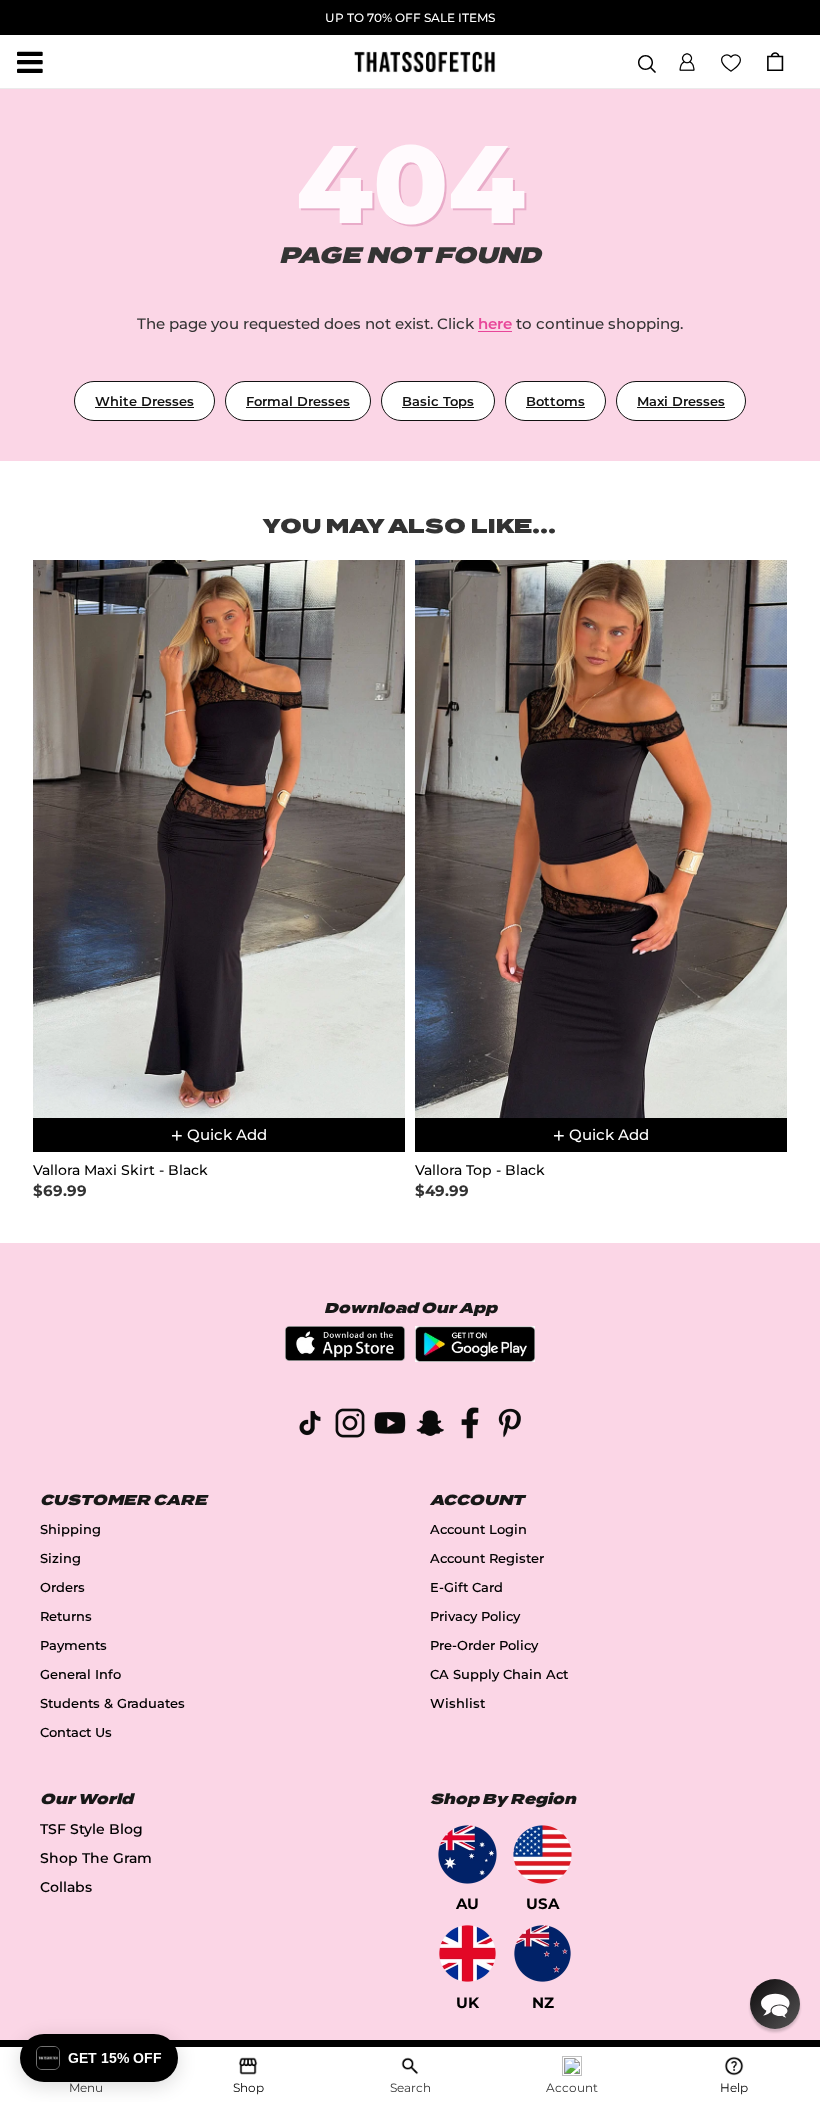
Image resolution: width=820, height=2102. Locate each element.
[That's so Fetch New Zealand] (542, 1953)
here (495, 323)
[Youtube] (390, 1426)
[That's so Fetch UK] (467, 1953)
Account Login (478, 1529)
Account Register (487, 1558)
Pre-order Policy (484, 1645)
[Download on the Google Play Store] (475, 1356)
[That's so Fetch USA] (542, 1854)
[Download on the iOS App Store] (345, 1355)
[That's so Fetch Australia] (467, 1854)
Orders (62, 1587)
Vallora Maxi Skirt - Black (120, 1170)
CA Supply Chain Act (499, 1674)
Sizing (60, 1558)
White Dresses (144, 401)
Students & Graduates (112, 1703)
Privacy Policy (475, 1616)
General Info (80, 1674)
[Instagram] (350, 1426)
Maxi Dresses (681, 401)
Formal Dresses (298, 401)
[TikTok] (310, 1426)
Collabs (66, 1887)
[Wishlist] (731, 61)
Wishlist (457, 1703)
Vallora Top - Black (480, 1170)
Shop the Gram (96, 1858)
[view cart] (775, 61)
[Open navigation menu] (30, 62)
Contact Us (76, 1732)
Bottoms (555, 401)
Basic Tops (438, 401)
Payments (73, 1645)
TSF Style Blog (91, 1829)
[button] (687, 59)
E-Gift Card (466, 1587)
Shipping (70, 1529)
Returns (66, 1616)
